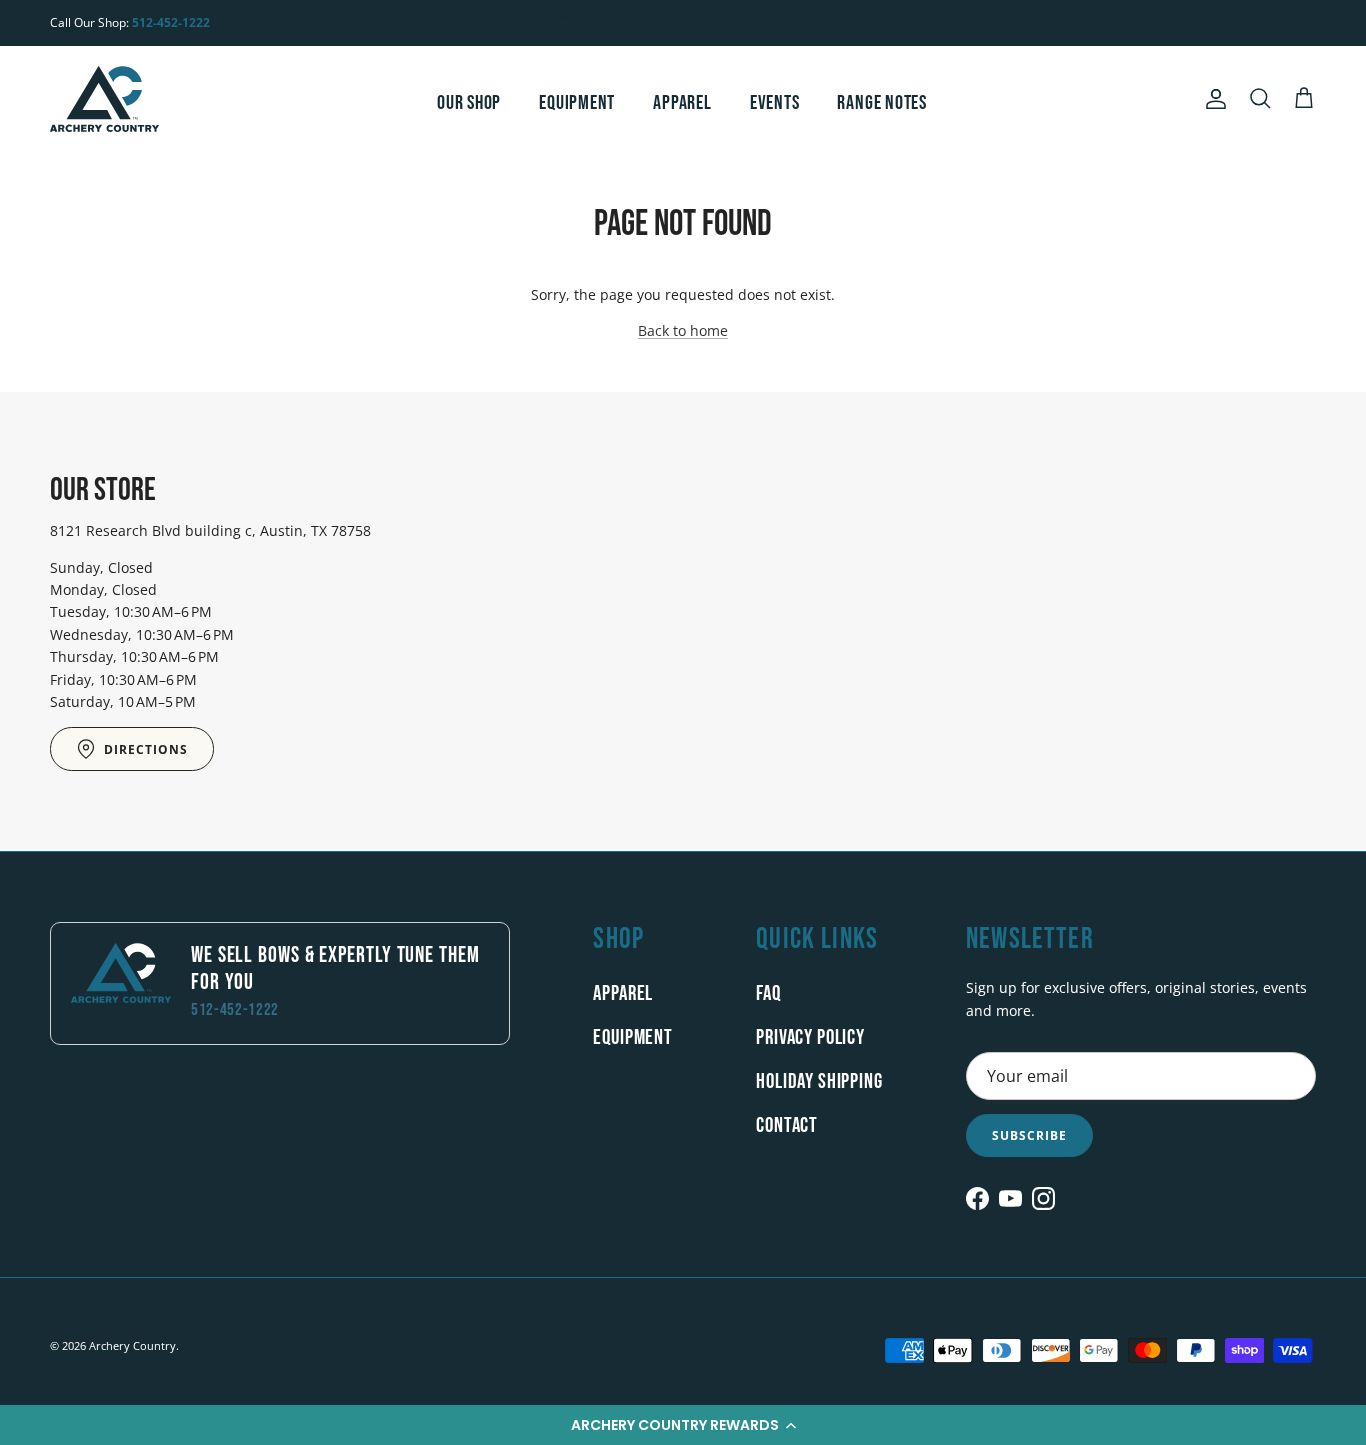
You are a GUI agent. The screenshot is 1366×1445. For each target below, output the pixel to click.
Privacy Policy (810, 1037)
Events (775, 103)
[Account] (1212, 99)
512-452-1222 (171, 22)
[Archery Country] (104, 99)
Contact (787, 1125)
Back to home (683, 330)
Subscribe (1029, 1135)
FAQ (768, 993)
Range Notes (882, 103)
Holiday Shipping (819, 1081)
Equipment (577, 103)
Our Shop (469, 103)
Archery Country (132, 1345)
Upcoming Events (686, 29)
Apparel (682, 103)
